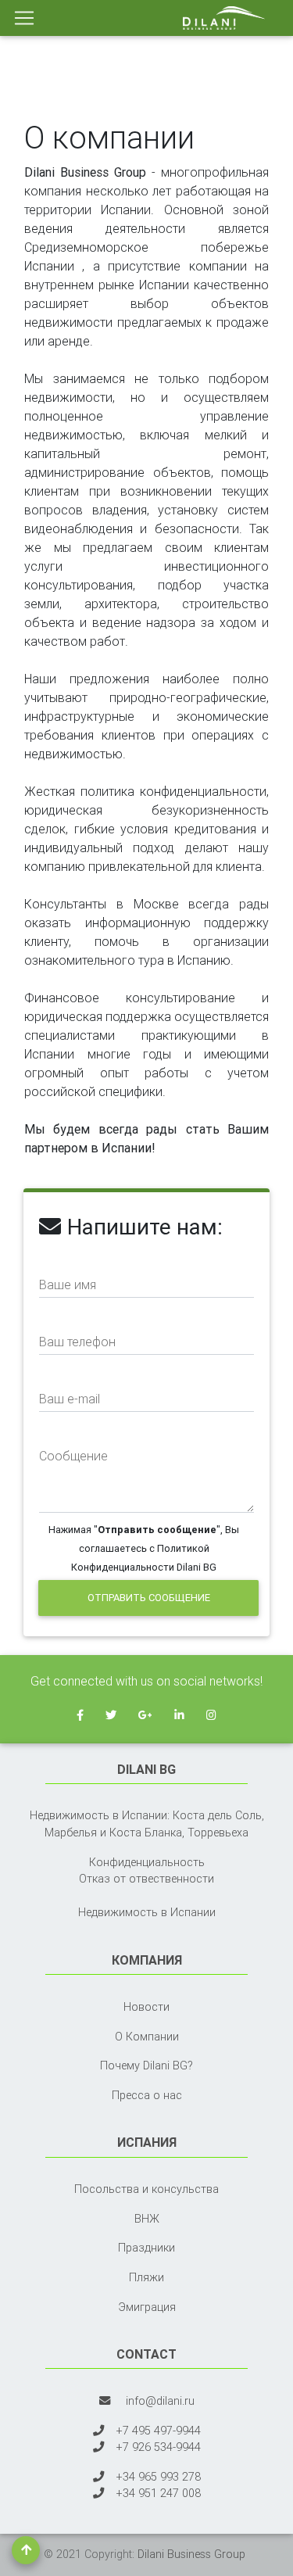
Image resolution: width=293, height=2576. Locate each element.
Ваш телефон (77, 1342)
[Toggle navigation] (24, 18)
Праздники (146, 2248)
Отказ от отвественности (146, 1879)
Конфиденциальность (147, 1862)
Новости (146, 2007)
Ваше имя (68, 1284)
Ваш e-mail (70, 1399)
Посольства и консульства (146, 2189)
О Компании (147, 2037)
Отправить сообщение (149, 1598)
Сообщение (73, 1456)
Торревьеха (218, 1833)
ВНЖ (147, 2219)
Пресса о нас (147, 2095)
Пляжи (146, 2277)
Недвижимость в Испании (147, 1912)
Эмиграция (147, 2307)
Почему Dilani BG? (146, 2065)
